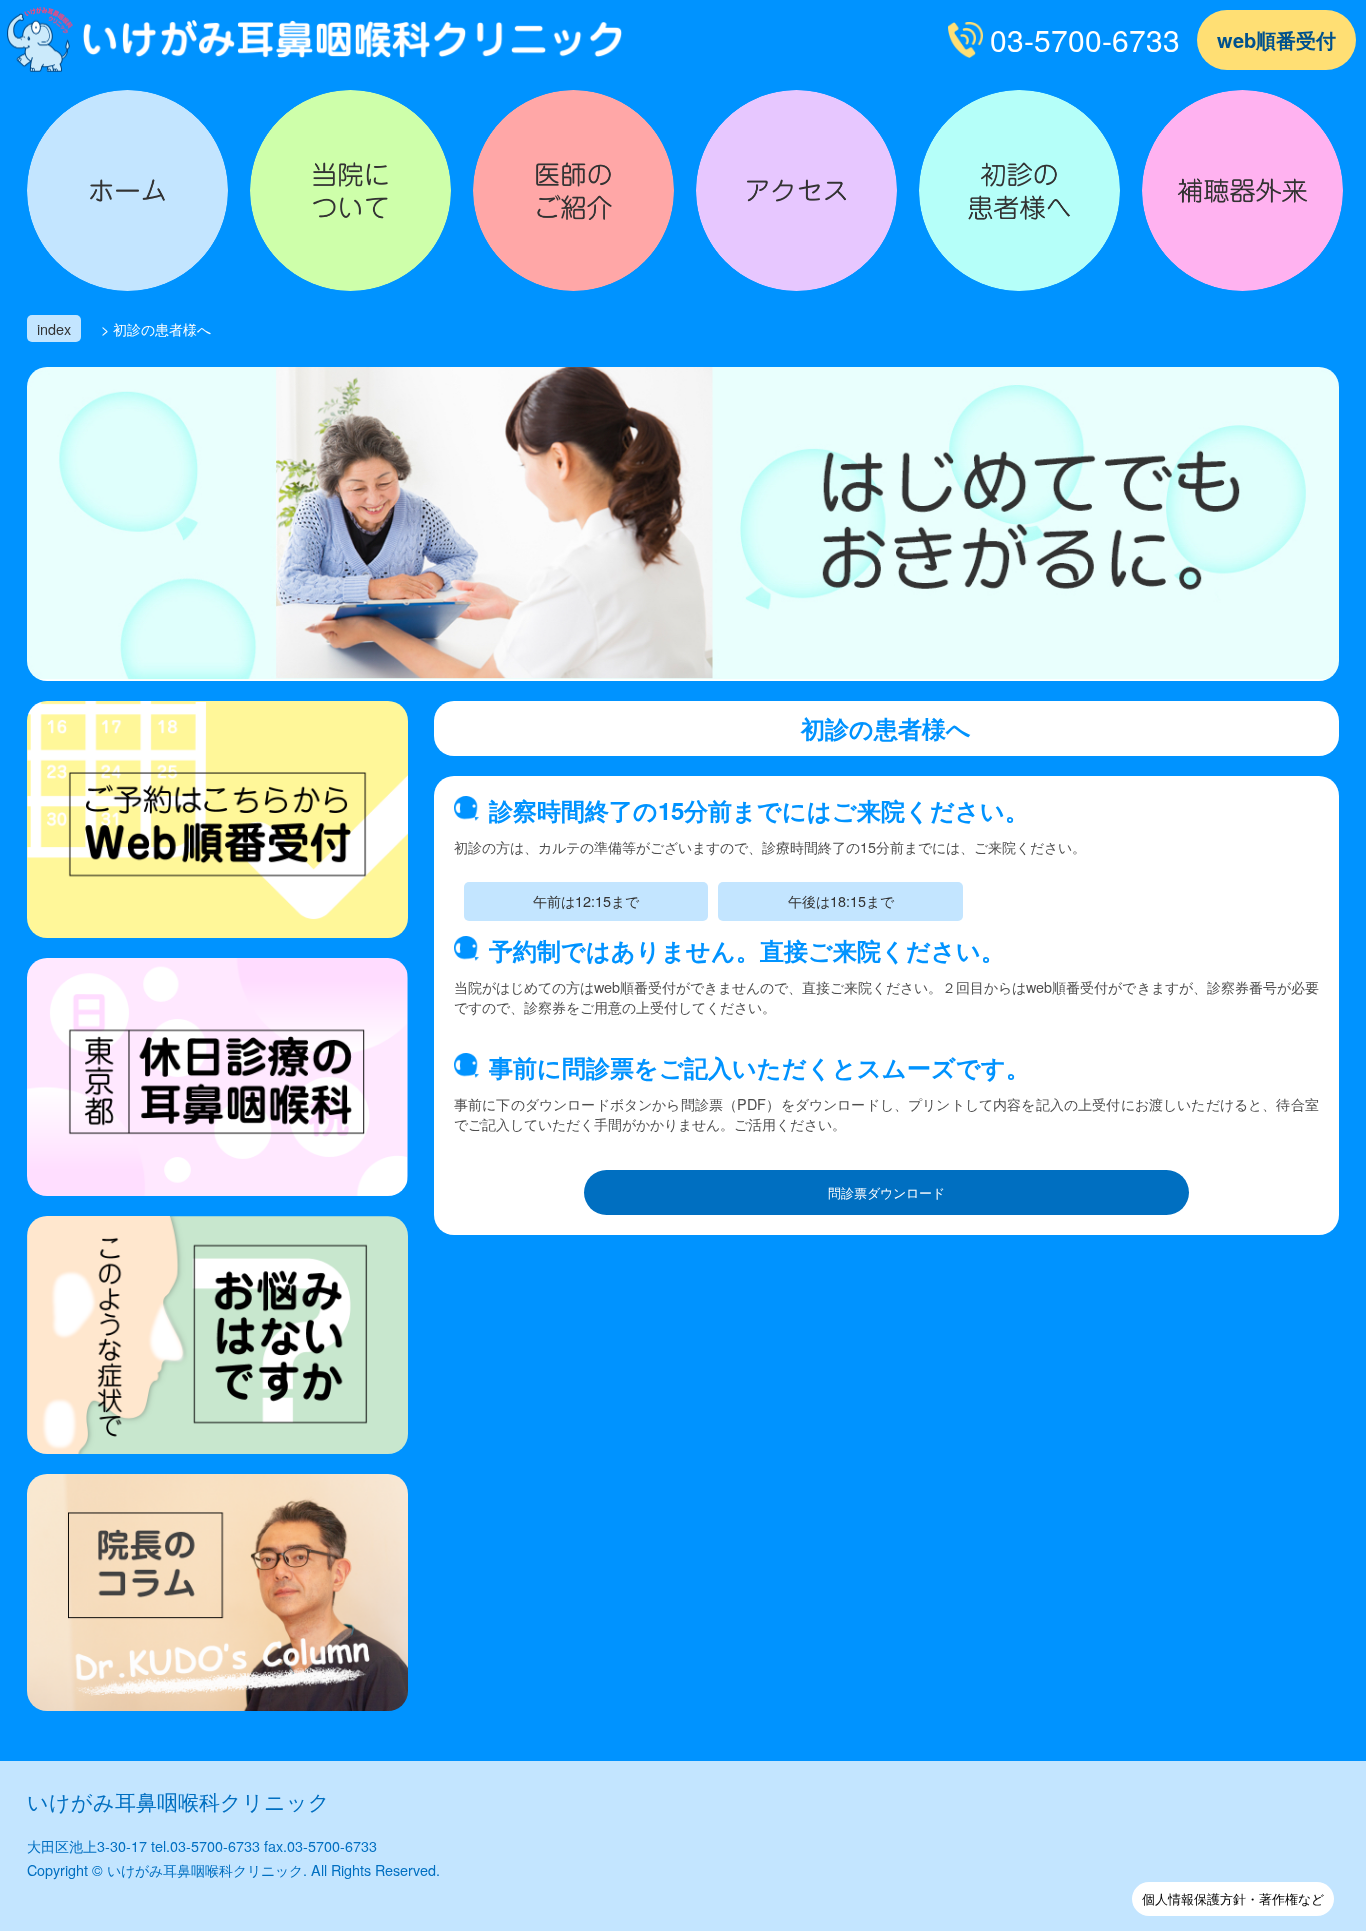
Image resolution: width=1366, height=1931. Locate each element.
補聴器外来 (1242, 190)
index (54, 328)
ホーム (127, 190)
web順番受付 (1276, 39)
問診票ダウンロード (886, 1192)
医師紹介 (573, 190)
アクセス (796, 190)
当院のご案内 (350, 190)
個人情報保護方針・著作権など (1233, 1898)
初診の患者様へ (1019, 190)
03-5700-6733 (1085, 39)
